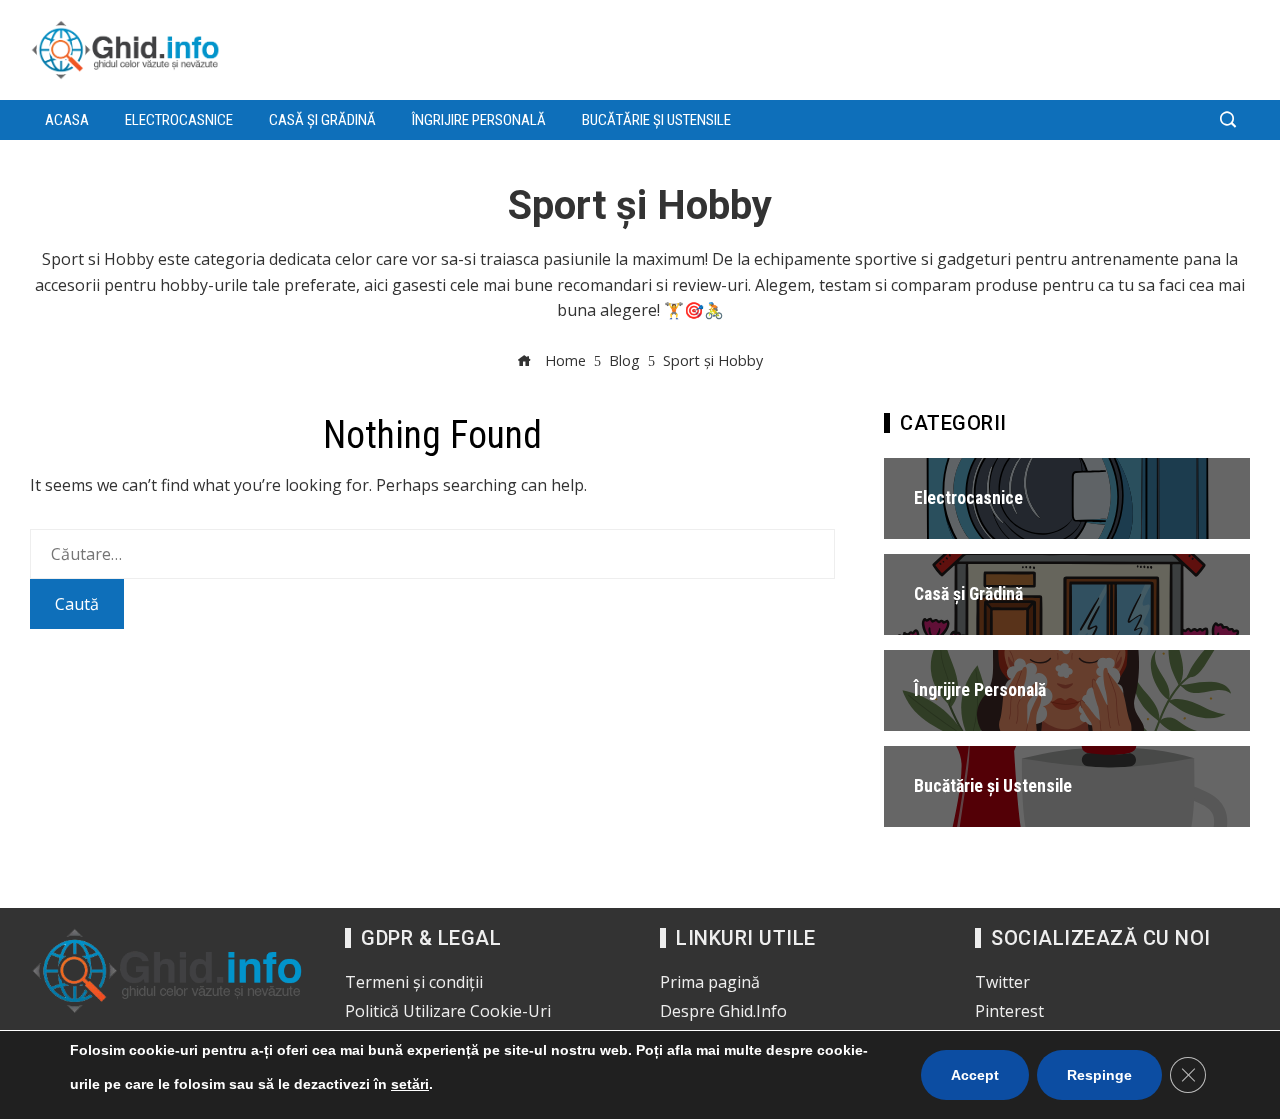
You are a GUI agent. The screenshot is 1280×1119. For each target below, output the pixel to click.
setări (410, 1084)
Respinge (1099, 1075)
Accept (975, 1075)
